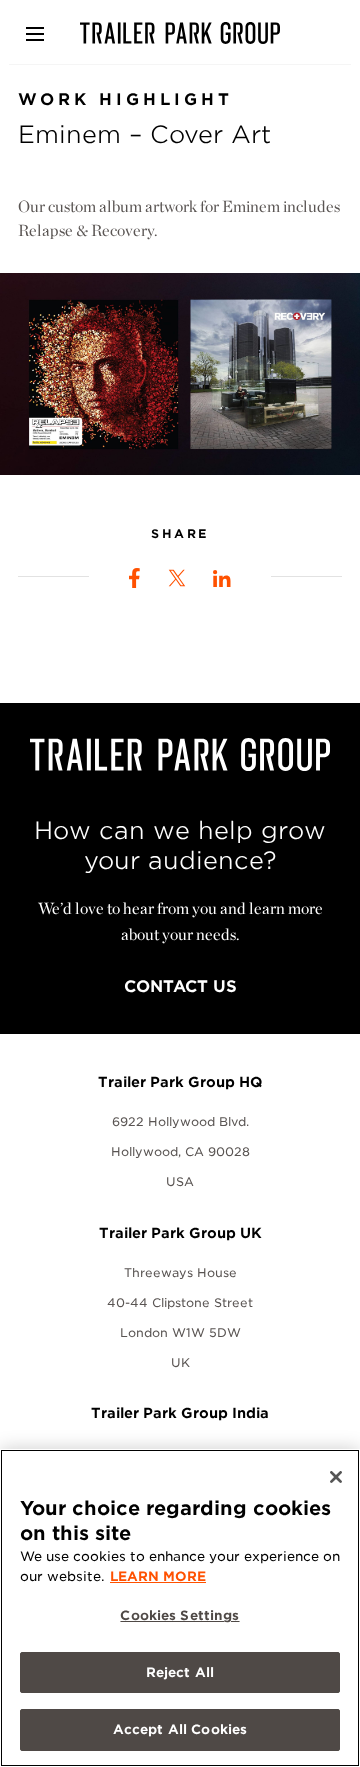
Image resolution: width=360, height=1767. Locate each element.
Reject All (180, 1672)
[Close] (336, 1477)
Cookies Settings (179, 1615)
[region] (180, 1608)
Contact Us (180, 986)
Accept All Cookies (180, 1729)
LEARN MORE (158, 1576)
